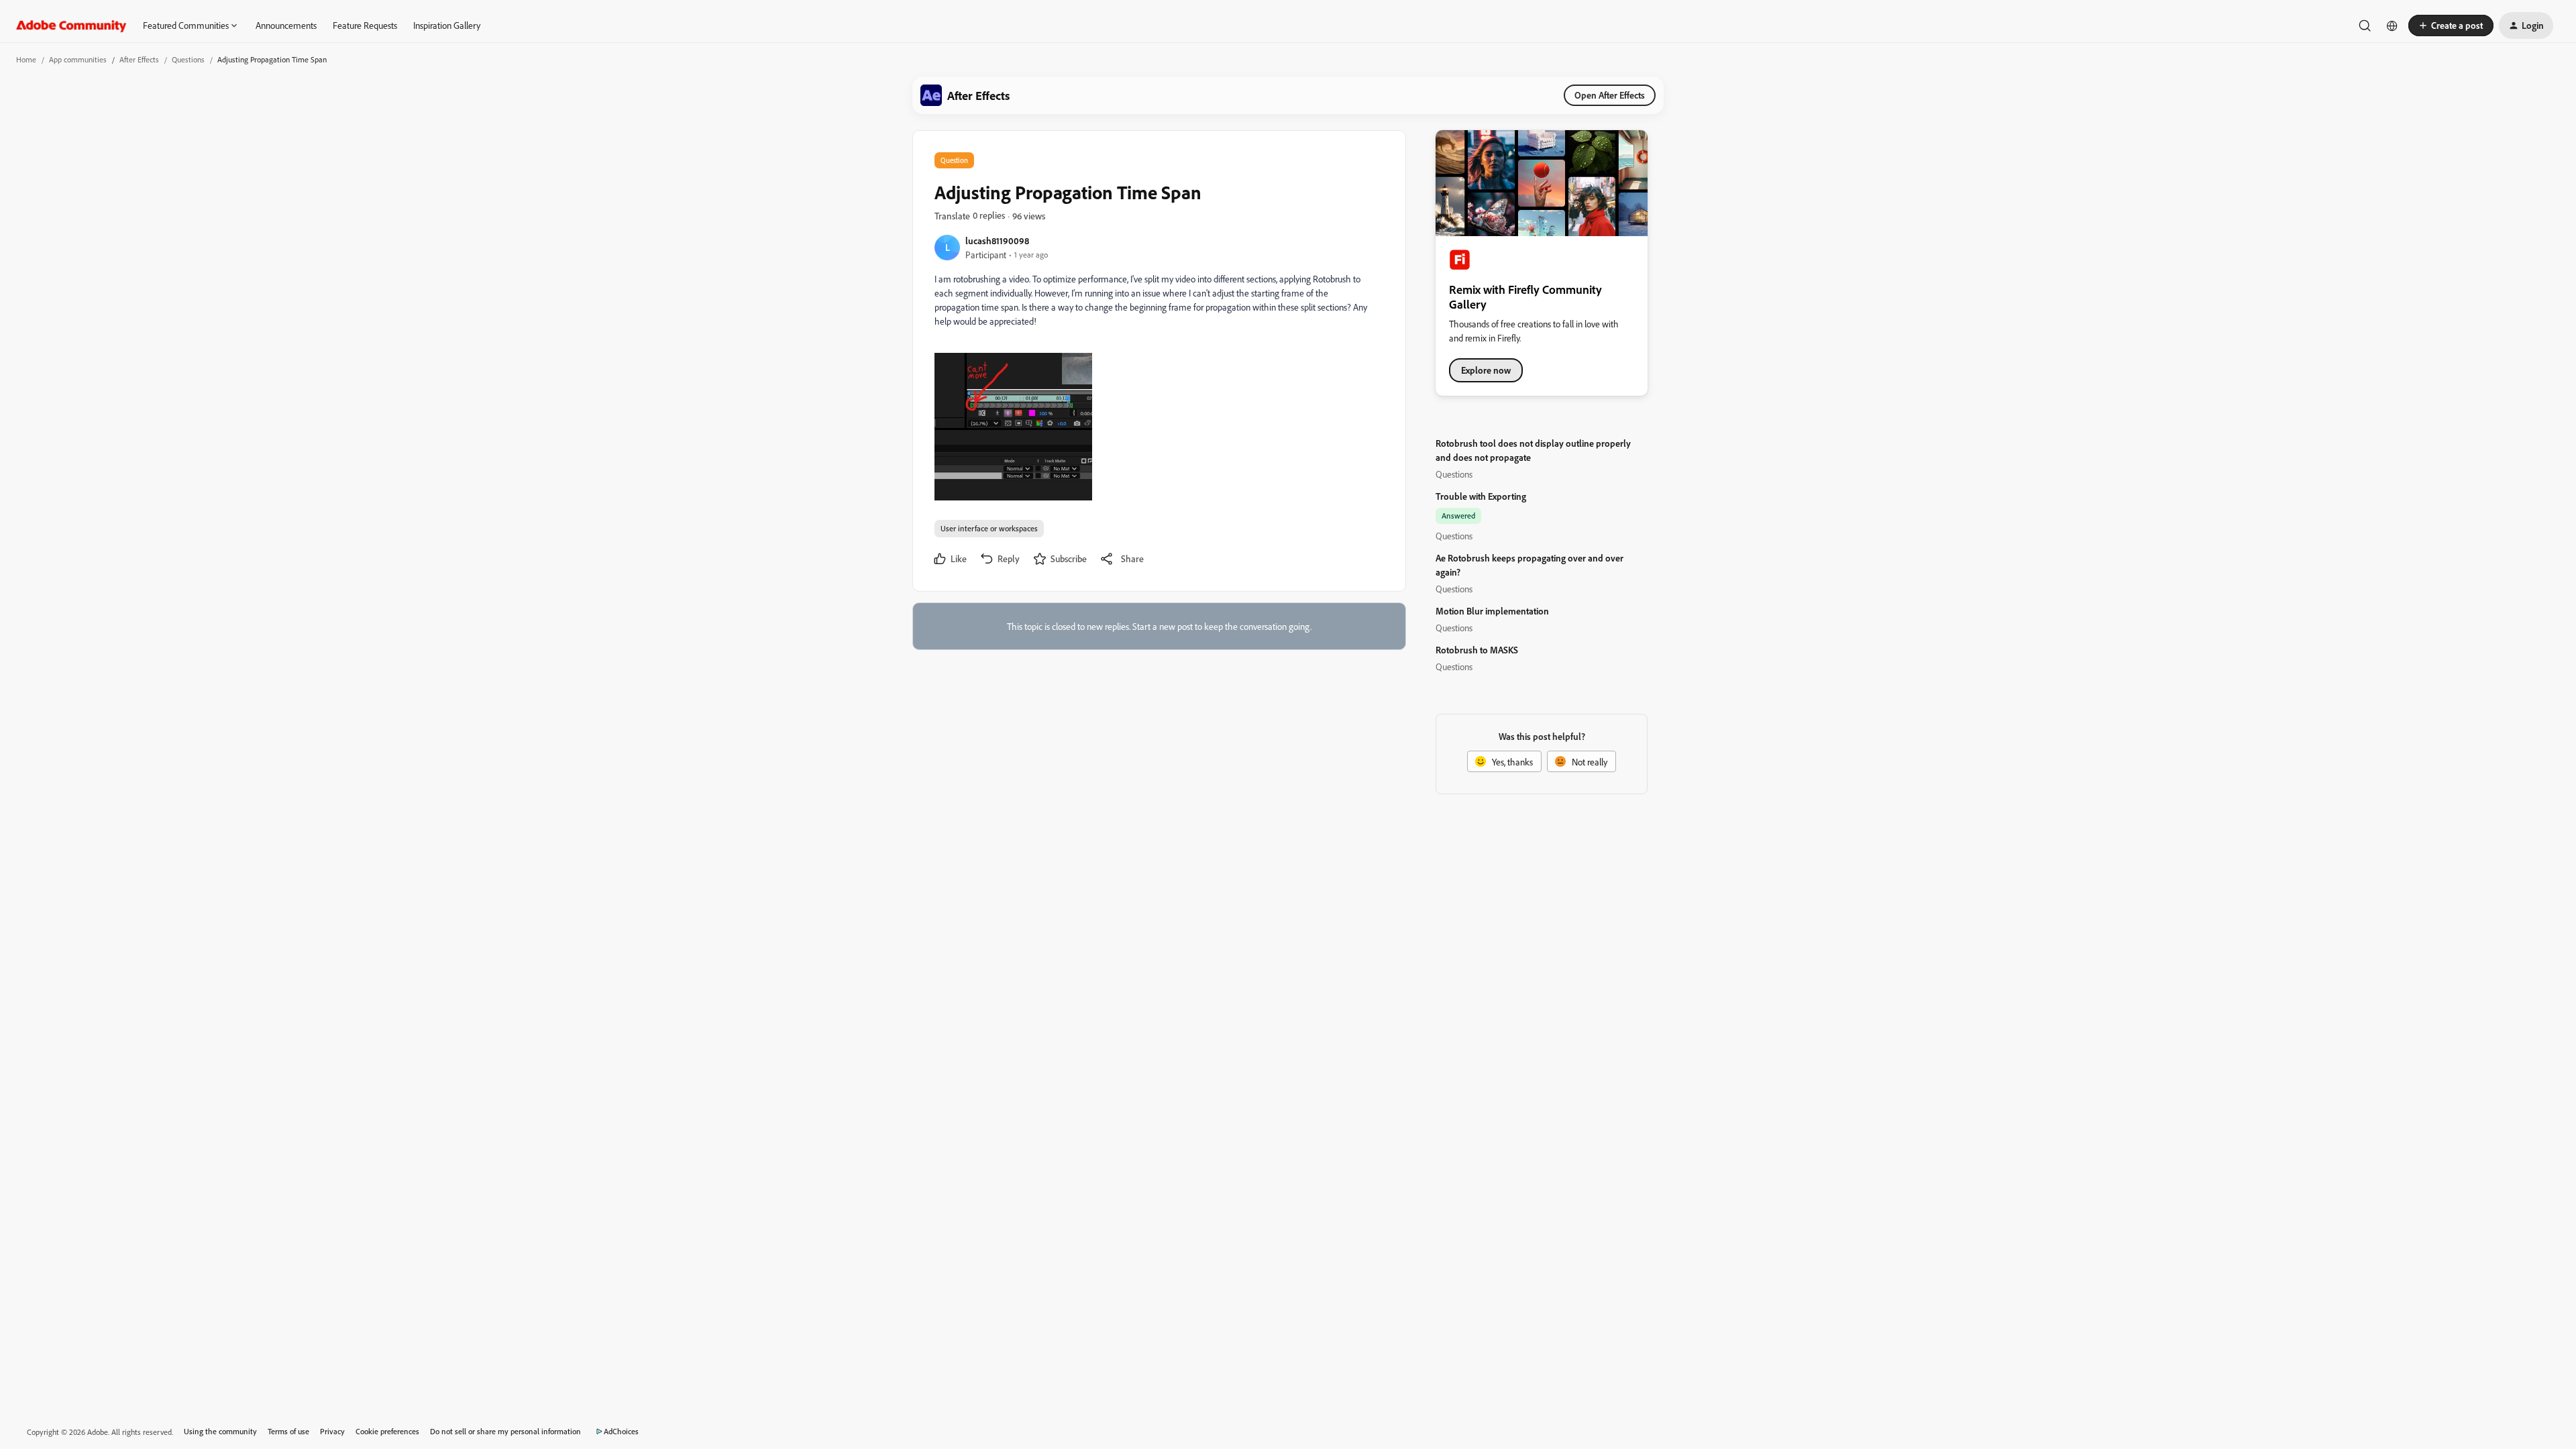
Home (26, 59)
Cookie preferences (387, 1431)
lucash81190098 (997, 240)
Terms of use (288, 1431)
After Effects (139, 59)
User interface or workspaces (989, 528)
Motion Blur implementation (1492, 611)
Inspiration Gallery (447, 25)
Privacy (332, 1431)
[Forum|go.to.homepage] (71, 25)
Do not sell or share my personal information (505, 1431)
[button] (2451, 25)
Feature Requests (365, 25)
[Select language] (2392, 25)
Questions (188, 59)
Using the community (220, 1431)
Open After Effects (1610, 95)
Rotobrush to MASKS (1477, 650)
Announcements (286, 25)
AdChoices (621, 1431)
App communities (78, 59)
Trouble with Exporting (1481, 496)
